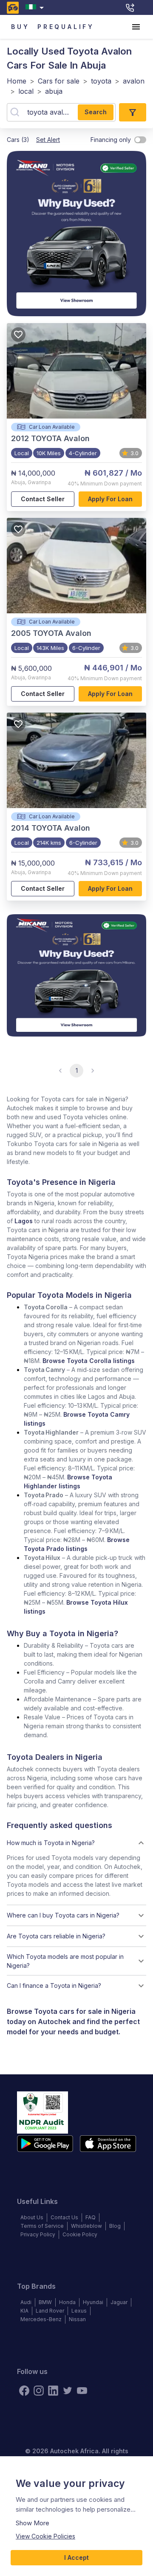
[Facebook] (24, 2391)
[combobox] (36, 7)
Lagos (24, 1221)
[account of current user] (136, 27)
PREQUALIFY (66, 27)
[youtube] (82, 2391)
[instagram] (39, 2391)
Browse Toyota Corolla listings (89, 1361)
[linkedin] (53, 2391)
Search (96, 112)
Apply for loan (110, 499)
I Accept (76, 2557)
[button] (76, 1843)
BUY (20, 27)
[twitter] (68, 2391)
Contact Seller (43, 499)
